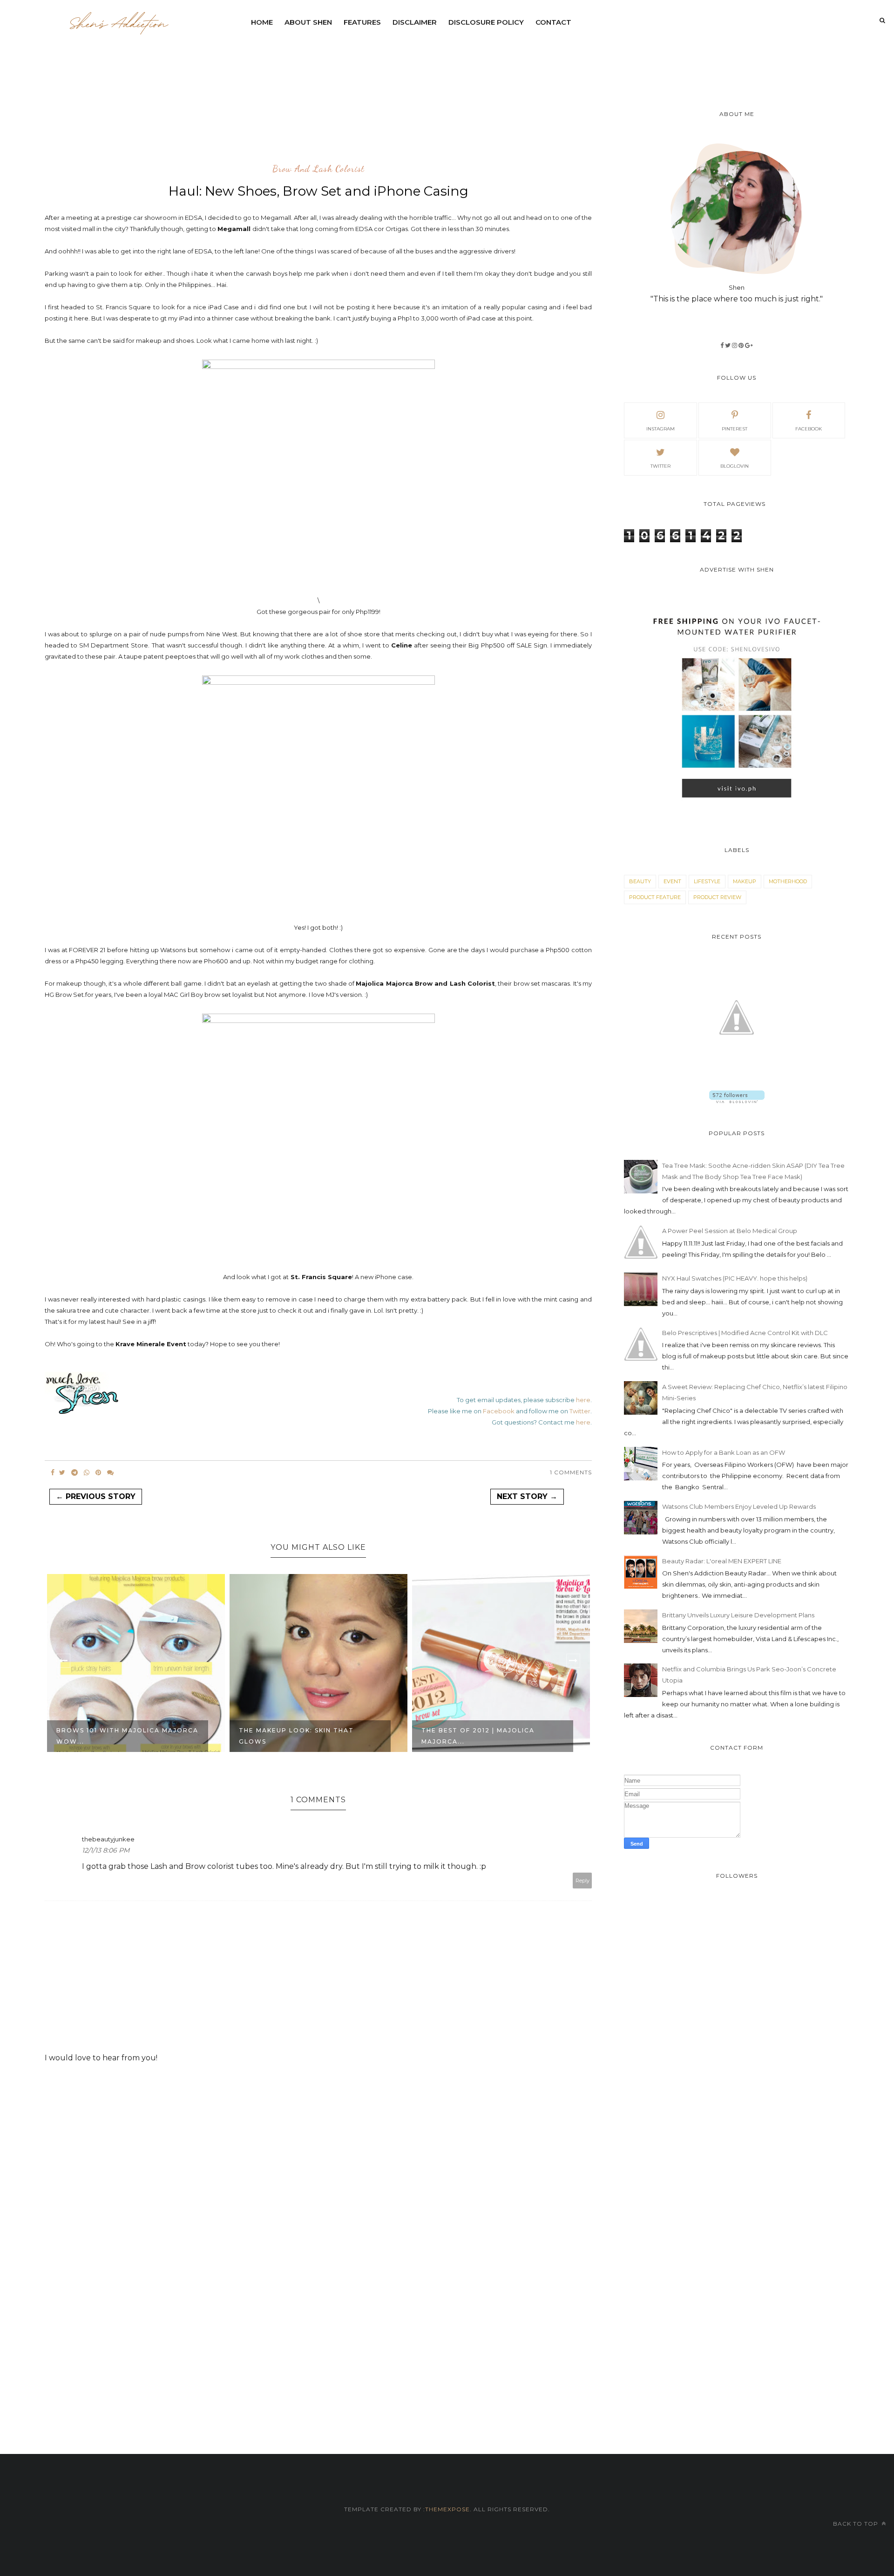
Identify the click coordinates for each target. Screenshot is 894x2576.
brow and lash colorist (318, 169)
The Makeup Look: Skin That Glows (114, 1736)
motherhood (788, 881)
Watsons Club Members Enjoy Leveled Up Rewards (739, 1506)
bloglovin (735, 466)
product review (717, 897)
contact (553, 22)
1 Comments (571, 1472)
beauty (640, 881)
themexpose (447, 2509)
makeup (745, 881)
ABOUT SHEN (308, 22)
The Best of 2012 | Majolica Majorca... (295, 1736)
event (672, 881)
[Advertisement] (471, 58)
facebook (809, 429)
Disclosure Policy (486, 22)
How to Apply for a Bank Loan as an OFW (724, 1452)
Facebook (499, 1411)
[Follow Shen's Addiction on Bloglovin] (737, 1101)
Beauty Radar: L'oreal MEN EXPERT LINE (722, 1561)
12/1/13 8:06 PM (106, 1850)
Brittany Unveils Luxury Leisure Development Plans (738, 1615)
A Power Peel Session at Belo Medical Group (730, 1231)
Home (262, 22)
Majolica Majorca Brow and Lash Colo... (492, 1736)
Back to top (857, 2524)
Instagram (660, 429)
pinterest (735, 429)
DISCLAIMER (415, 22)
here (583, 1400)
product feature (655, 897)
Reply (582, 1881)
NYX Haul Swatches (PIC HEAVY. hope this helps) (735, 1278)
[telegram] (74, 1472)
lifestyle (707, 881)
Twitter (580, 1411)
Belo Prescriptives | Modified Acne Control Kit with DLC (745, 1333)
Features (362, 22)
